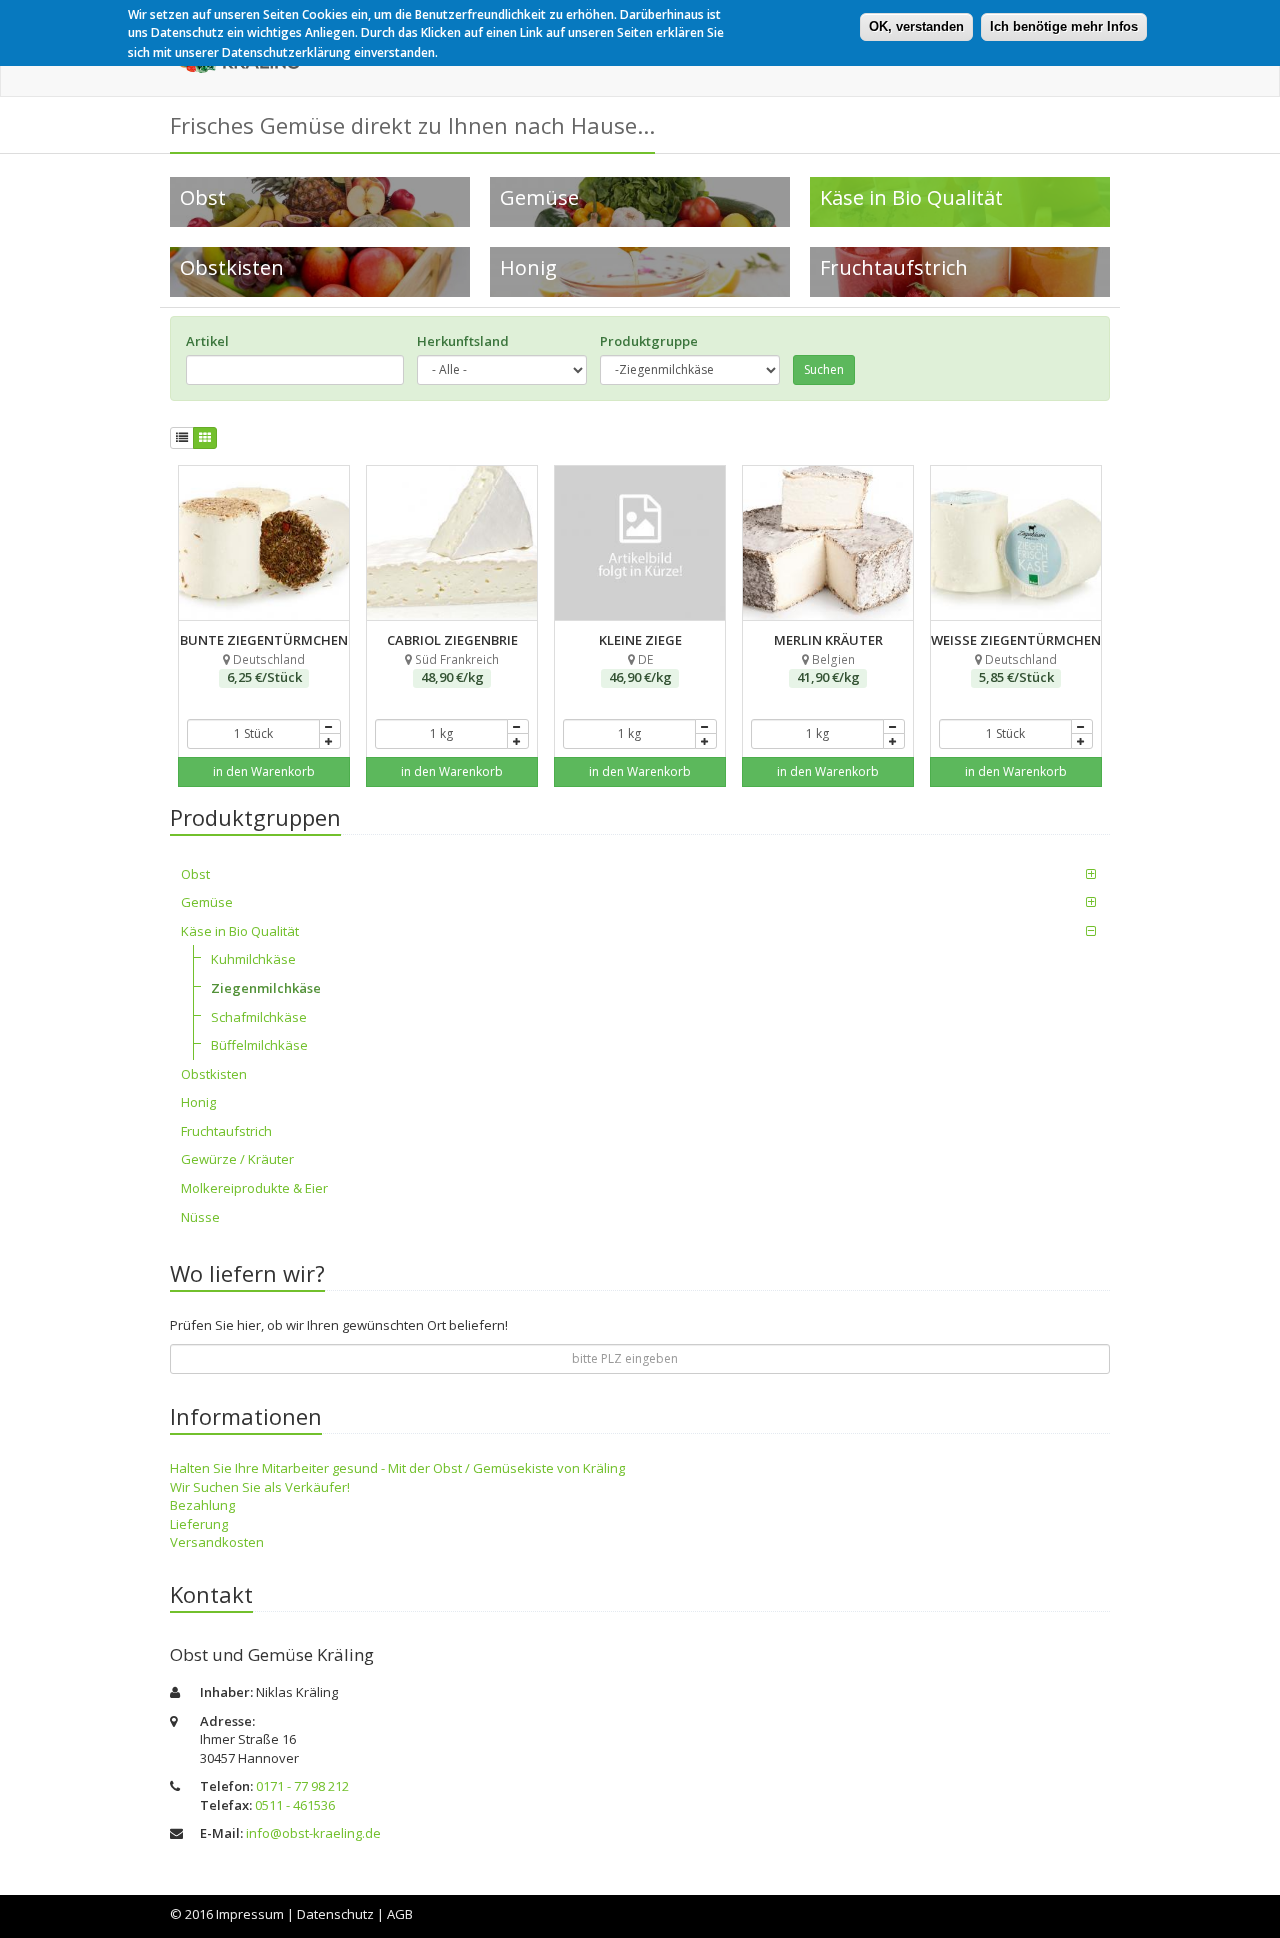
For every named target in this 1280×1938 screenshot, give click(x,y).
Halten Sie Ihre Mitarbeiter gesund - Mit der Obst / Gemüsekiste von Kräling (397, 1468)
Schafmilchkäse (259, 1017)
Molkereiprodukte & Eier (254, 1188)
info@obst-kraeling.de (313, 1833)
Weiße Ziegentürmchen (1016, 475)
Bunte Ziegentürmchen (264, 475)
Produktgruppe (649, 341)
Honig (198, 1102)
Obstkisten (214, 1074)
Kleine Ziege (640, 475)
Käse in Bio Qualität (240, 931)
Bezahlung (202, 1505)
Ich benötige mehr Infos (1064, 26)
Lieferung (199, 1524)
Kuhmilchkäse (253, 959)
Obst (195, 874)
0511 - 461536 (295, 1805)
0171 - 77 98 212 (302, 1786)
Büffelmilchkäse (259, 1045)
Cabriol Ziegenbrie (452, 475)
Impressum (250, 1914)
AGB (400, 1914)
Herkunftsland (463, 341)
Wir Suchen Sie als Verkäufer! (260, 1487)
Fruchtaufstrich (226, 1131)
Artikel (207, 341)
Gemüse (207, 902)
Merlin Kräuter (828, 475)
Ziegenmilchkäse (266, 988)
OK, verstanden (916, 26)
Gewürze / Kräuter (237, 1159)
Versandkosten (217, 1542)
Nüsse (200, 1217)
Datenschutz (335, 1914)
